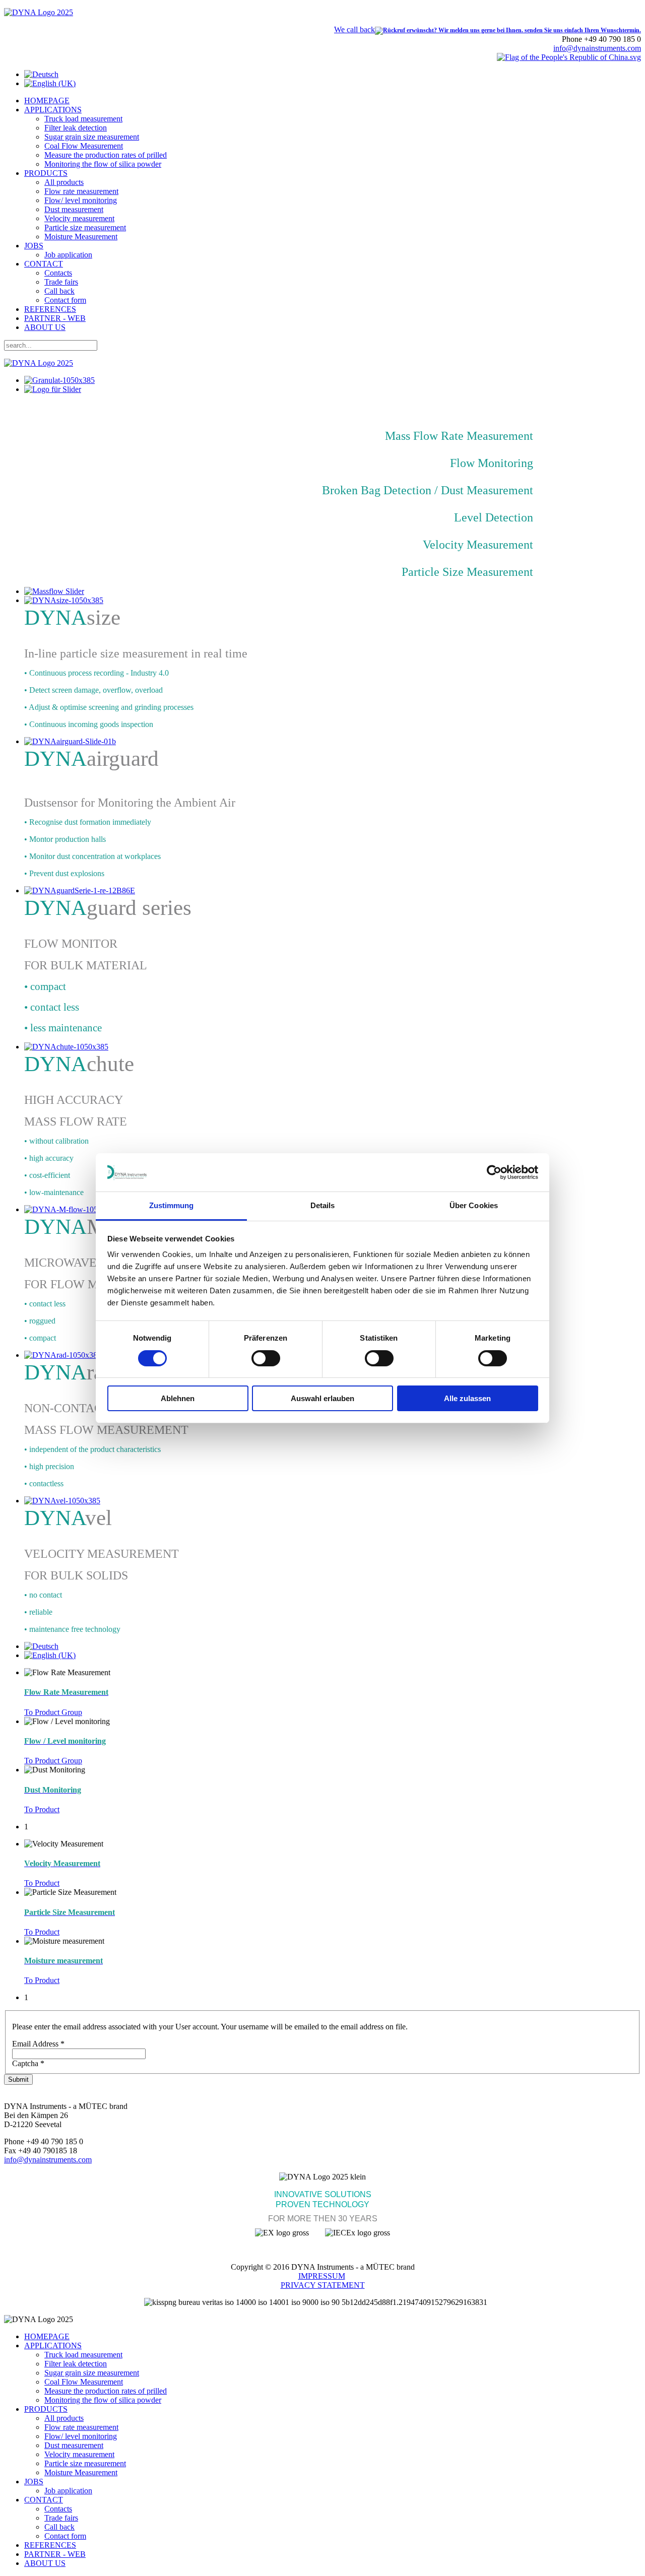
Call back (59, 291)
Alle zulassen (467, 1398)
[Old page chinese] (569, 57)
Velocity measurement (79, 218)
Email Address (38, 2044)
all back (354, 29)
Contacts (58, 273)
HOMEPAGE (47, 101)
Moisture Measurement (81, 237)
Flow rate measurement (81, 191)
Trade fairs (61, 282)
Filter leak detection (76, 128)
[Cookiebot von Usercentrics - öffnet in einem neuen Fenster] (494, 1172)
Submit (18, 2079)
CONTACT (44, 264)
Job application (68, 255)
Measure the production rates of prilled (106, 155)
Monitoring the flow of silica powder (103, 164)
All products (64, 182)
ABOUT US (45, 327)
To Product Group (53, 1712)
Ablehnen (178, 1398)
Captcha (28, 2063)
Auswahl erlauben (322, 1398)
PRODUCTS (46, 173)
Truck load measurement (83, 119)
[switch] (266, 1358)
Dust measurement (74, 209)
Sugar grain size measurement (92, 137)
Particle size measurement (85, 227)
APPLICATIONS (53, 110)
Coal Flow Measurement (84, 146)
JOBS (34, 246)
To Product (42, 1809)
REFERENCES (50, 309)
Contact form (65, 300)
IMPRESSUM (322, 2276)
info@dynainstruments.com (597, 48)
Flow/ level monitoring (81, 200)
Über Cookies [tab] (474, 1205)
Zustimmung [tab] (172, 1205)
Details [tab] (323, 1205)
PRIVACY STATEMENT (323, 2285)
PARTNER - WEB (55, 318)
